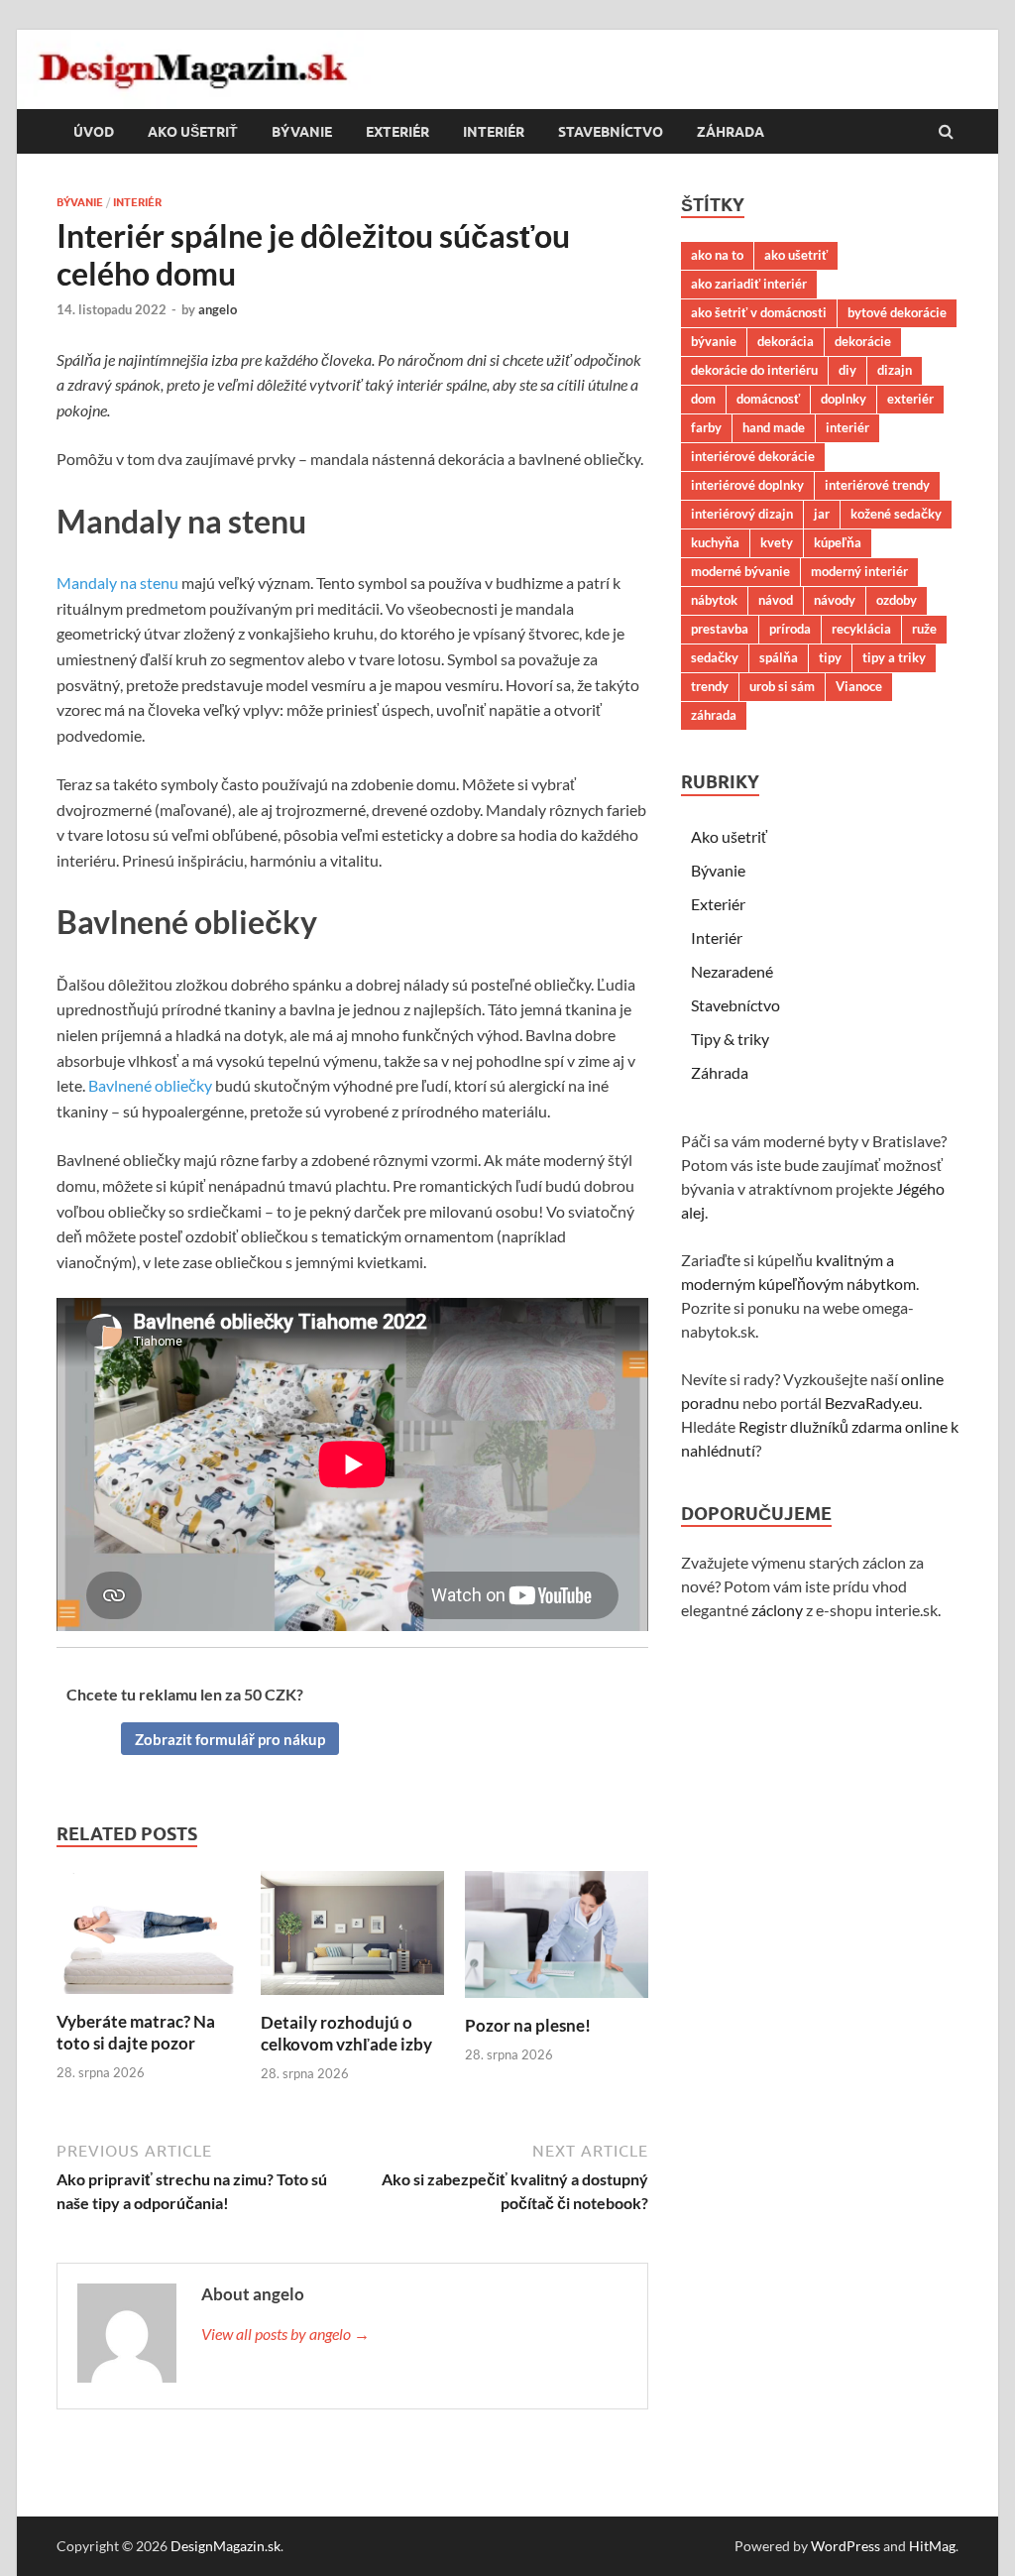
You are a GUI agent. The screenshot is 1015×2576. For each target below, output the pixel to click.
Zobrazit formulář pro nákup (230, 1739)
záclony (777, 1610)
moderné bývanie (740, 571)
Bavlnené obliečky (150, 1085)
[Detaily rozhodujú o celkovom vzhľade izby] (352, 1999)
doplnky (844, 399)
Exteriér (397, 132)
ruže (924, 629)
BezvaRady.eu (872, 1403)
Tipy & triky (730, 1039)
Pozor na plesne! (528, 2025)
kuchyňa (715, 542)
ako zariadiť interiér (749, 284)
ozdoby (897, 600)
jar (822, 514)
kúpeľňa (838, 542)
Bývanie (302, 132)
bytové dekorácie (897, 312)
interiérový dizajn (742, 514)
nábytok (714, 600)
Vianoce (859, 686)
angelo (218, 309)
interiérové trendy (877, 485)
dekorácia (786, 341)
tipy (830, 657)
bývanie (714, 341)
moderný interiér (859, 571)
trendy (710, 686)
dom (703, 399)
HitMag (932, 2546)
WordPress (846, 2546)
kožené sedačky (896, 514)
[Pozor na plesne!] (557, 2002)
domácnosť (768, 399)
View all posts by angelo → (285, 2334)
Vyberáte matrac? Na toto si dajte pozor (136, 2032)
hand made (774, 427)
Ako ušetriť (193, 132)
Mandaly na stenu (117, 583)
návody (835, 600)
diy (847, 370)
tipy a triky (894, 657)
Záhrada (731, 132)
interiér (847, 427)
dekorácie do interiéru (754, 370)
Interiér (494, 132)
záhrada (714, 715)
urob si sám (782, 686)
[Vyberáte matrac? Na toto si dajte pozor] (148, 1998)
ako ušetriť (796, 255)
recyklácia (861, 629)
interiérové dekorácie (753, 456)
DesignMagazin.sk (226, 2546)
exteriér (910, 399)
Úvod (94, 132)
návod (776, 600)
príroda (790, 629)
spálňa (779, 657)
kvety (777, 542)
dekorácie (863, 341)
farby (706, 427)
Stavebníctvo (611, 132)
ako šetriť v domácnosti (759, 312)
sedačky (715, 657)
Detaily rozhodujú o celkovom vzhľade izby (346, 2033)
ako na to (717, 255)
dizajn (895, 370)
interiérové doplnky (747, 485)
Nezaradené (732, 971)
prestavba (720, 629)
